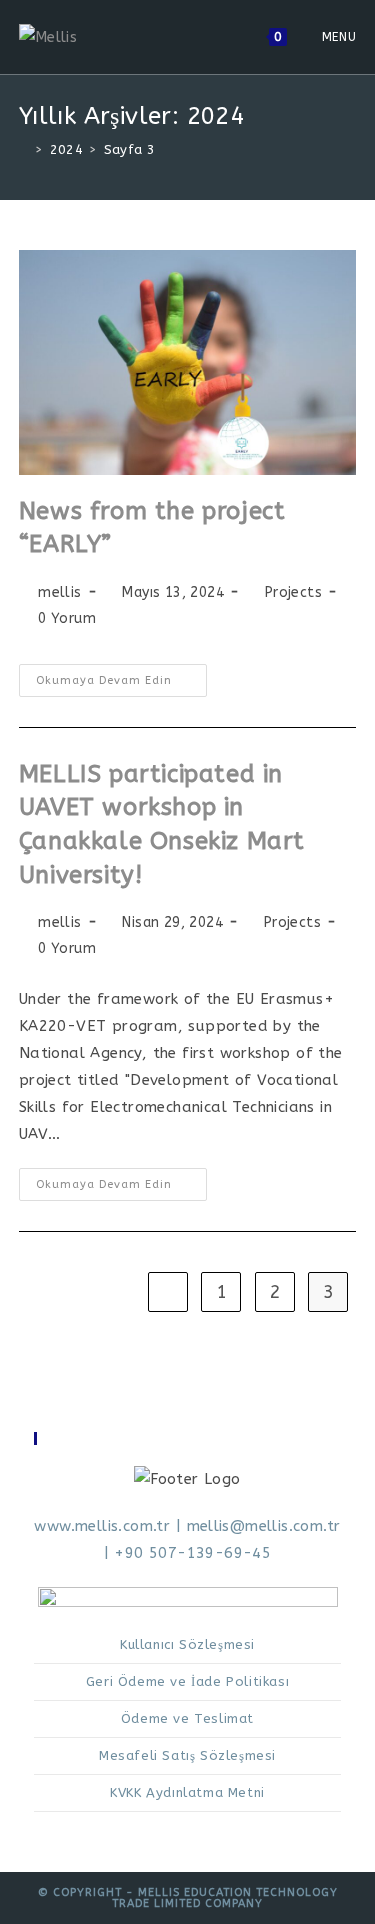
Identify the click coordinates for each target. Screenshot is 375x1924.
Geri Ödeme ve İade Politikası (187, 1681)
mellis (59, 592)
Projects (293, 592)
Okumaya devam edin (121, 684)
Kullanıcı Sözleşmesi (187, 1644)
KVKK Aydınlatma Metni (187, 1792)
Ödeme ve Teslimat (187, 1718)
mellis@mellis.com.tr (264, 1526)
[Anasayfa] (24, 149)
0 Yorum (67, 618)
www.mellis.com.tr (102, 1526)
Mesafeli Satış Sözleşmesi (187, 1755)
